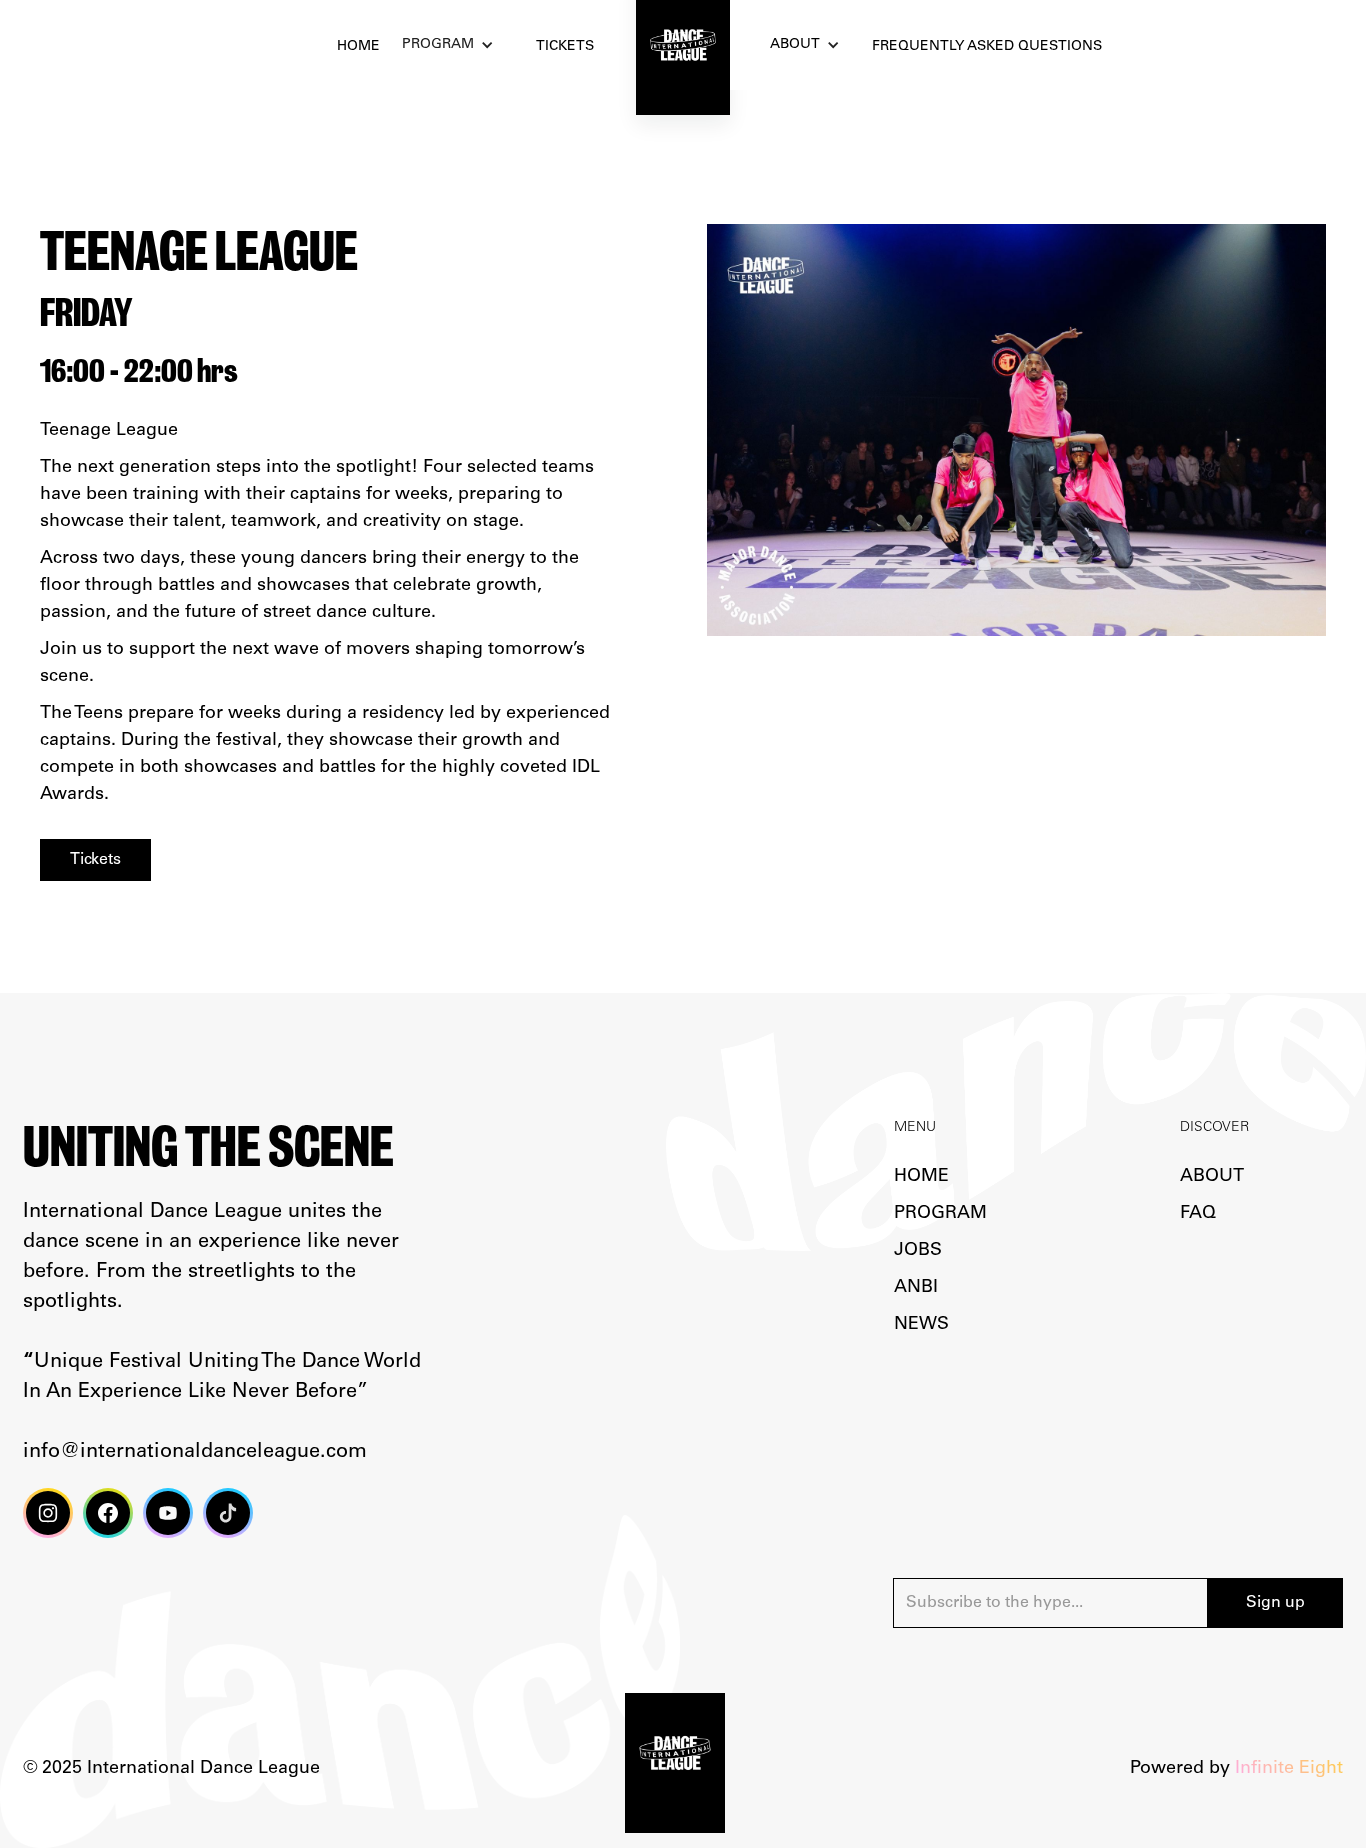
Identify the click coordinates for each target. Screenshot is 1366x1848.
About (795, 45)
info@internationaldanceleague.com (195, 1453)
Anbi (916, 1288)
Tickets (95, 860)
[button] (453, 45)
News (921, 1325)
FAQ (1198, 1214)
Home (921, 1177)
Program (940, 1214)
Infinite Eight (1289, 1769)
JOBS (918, 1251)
